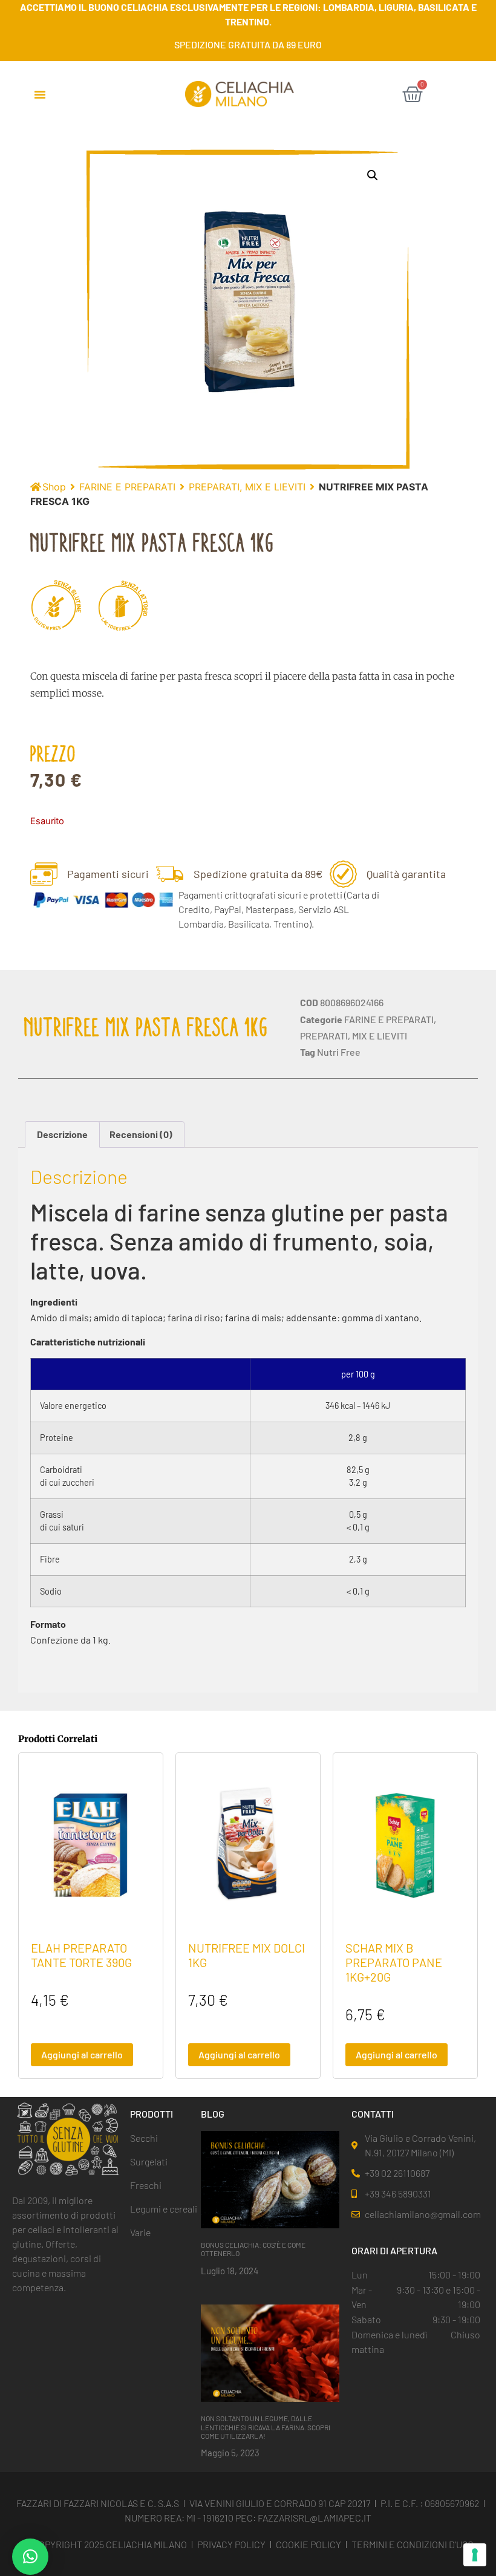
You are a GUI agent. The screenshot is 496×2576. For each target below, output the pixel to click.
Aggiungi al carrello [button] (82, 2054)
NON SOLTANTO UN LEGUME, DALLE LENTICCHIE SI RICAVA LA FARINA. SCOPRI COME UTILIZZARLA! (266, 2427)
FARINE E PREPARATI (127, 487)
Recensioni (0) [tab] (141, 1134)
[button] (40, 94)
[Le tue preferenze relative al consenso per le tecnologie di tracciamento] (475, 2555)
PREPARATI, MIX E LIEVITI (247, 487)
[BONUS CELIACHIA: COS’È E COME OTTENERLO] (270, 2179)
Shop (54, 487)
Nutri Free (339, 1052)
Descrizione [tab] (62, 1134)
